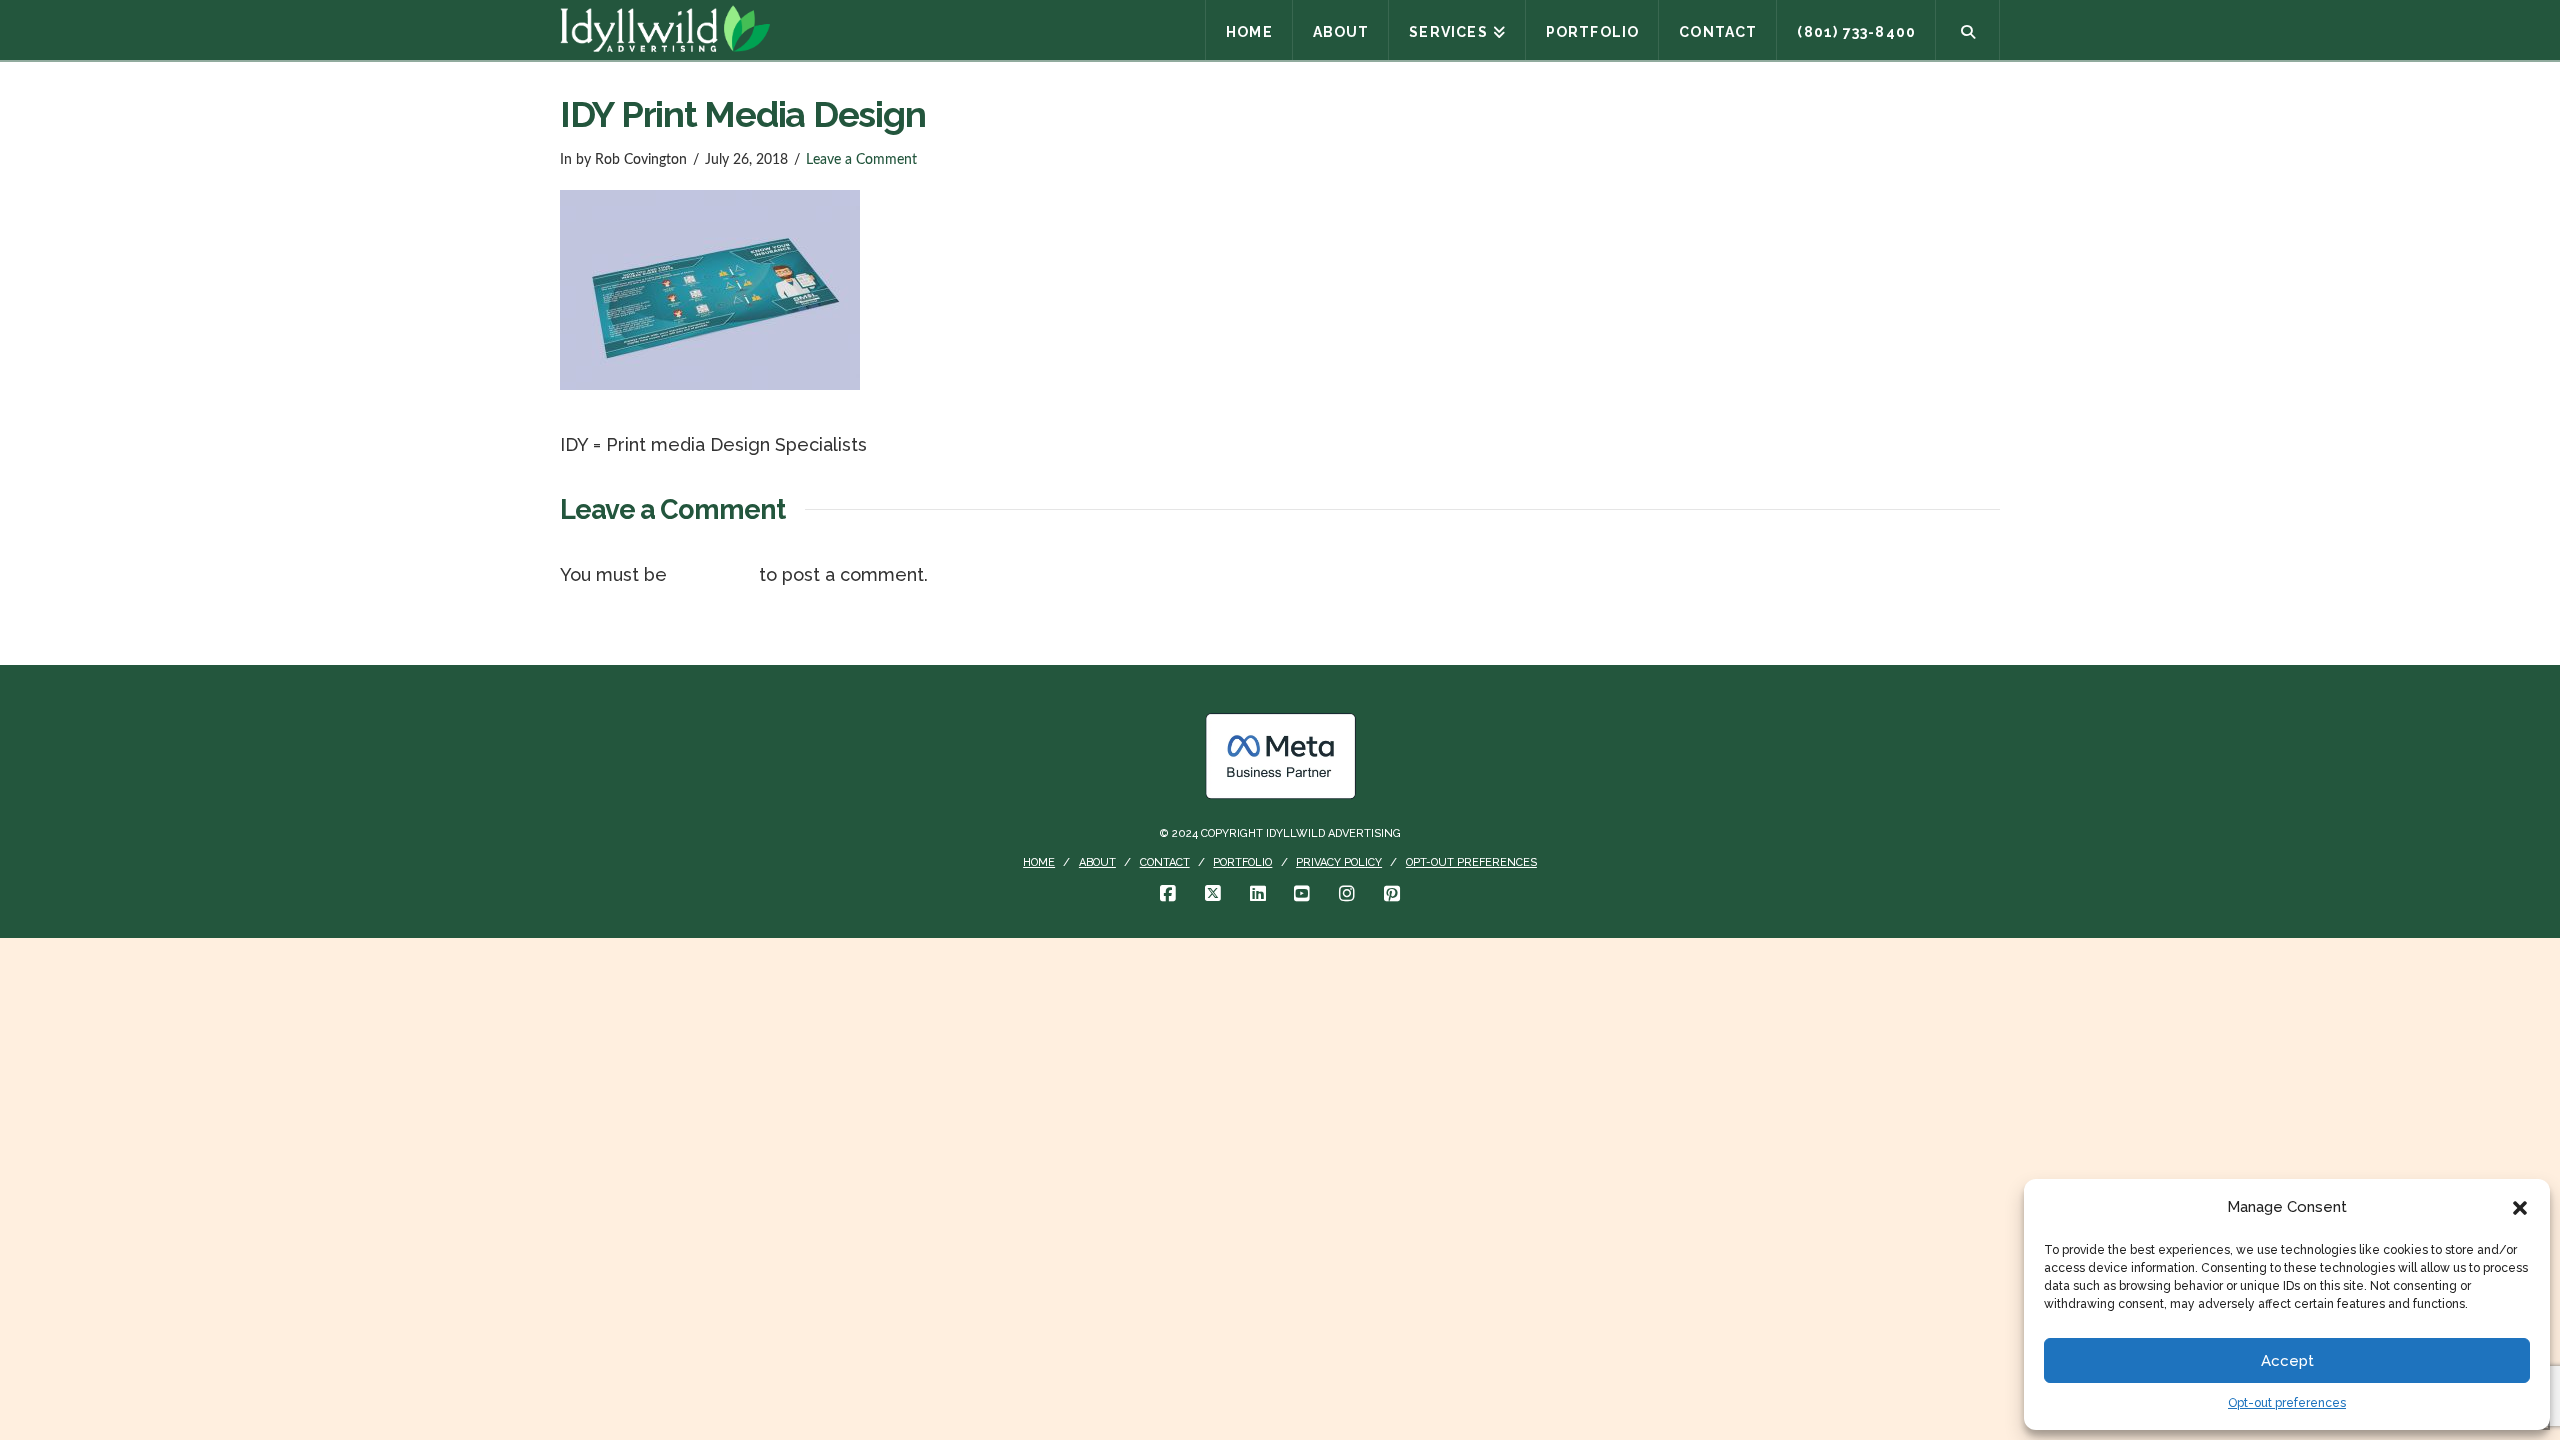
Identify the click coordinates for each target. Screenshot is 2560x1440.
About (1097, 862)
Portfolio (1242, 862)
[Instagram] (1347, 894)
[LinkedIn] (1258, 894)
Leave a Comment (861, 160)
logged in (713, 574)
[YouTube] (1302, 894)
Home (1039, 862)
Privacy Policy (1339, 862)
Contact (1165, 862)
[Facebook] (1168, 894)
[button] (2520, 1208)
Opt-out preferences (2287, 1403)
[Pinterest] (1392, 894)
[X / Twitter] (1213, 894)
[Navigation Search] (1968, 30)
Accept (2287, 1361)
